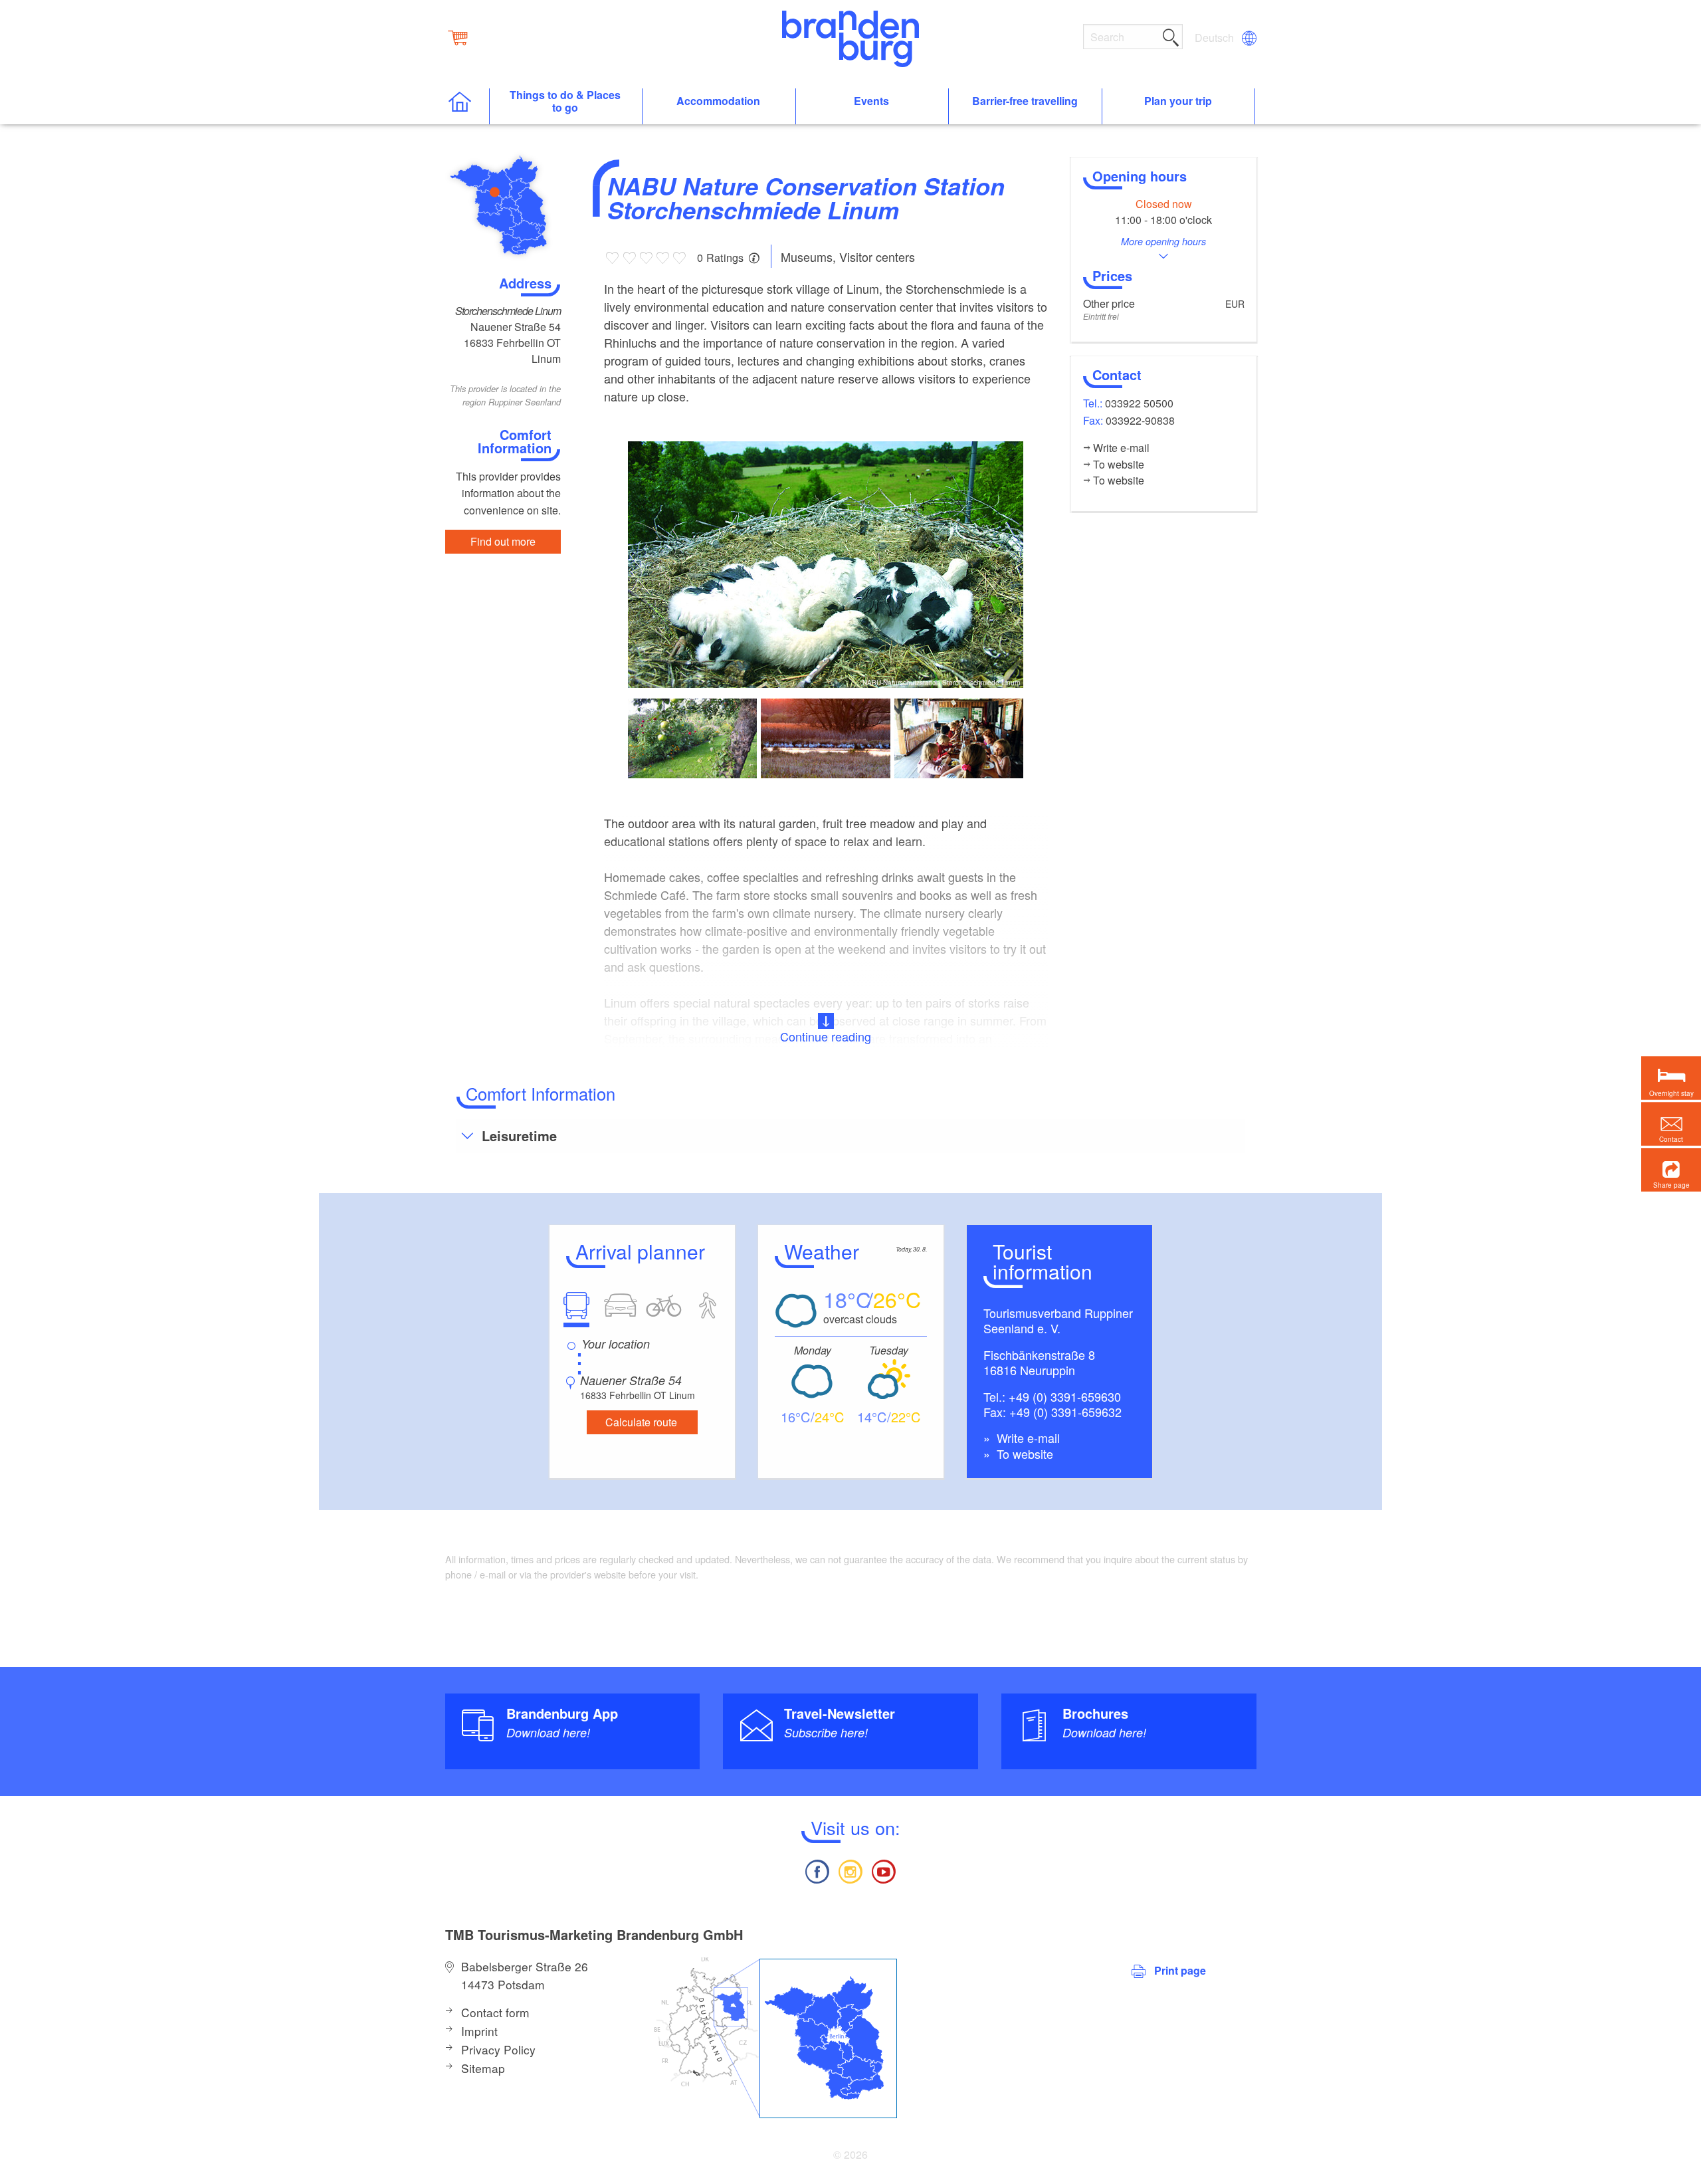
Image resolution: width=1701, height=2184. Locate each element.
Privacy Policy (498, 2049)
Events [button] (871, 101)
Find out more (503, 541)
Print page (1180, 1970)
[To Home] (467, 107)
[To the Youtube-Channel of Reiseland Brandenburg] (884, 1870)
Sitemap (483, 2068)
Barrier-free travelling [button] (1025, 101)
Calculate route (641, 1422)
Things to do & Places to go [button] (565, 102)
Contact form (495, 2012)
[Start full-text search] (1171, 35)
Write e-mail (1027, 1438)
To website (1023, 1454)
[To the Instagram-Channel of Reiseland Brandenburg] (850, 1870)
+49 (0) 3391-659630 (1065, 1396)
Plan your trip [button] (1178, 101)
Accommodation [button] (718, 101)
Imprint (479, 2031)
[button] (1671, 1170)
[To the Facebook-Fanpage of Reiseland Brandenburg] (817, 1870)
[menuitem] (1215, 38)
